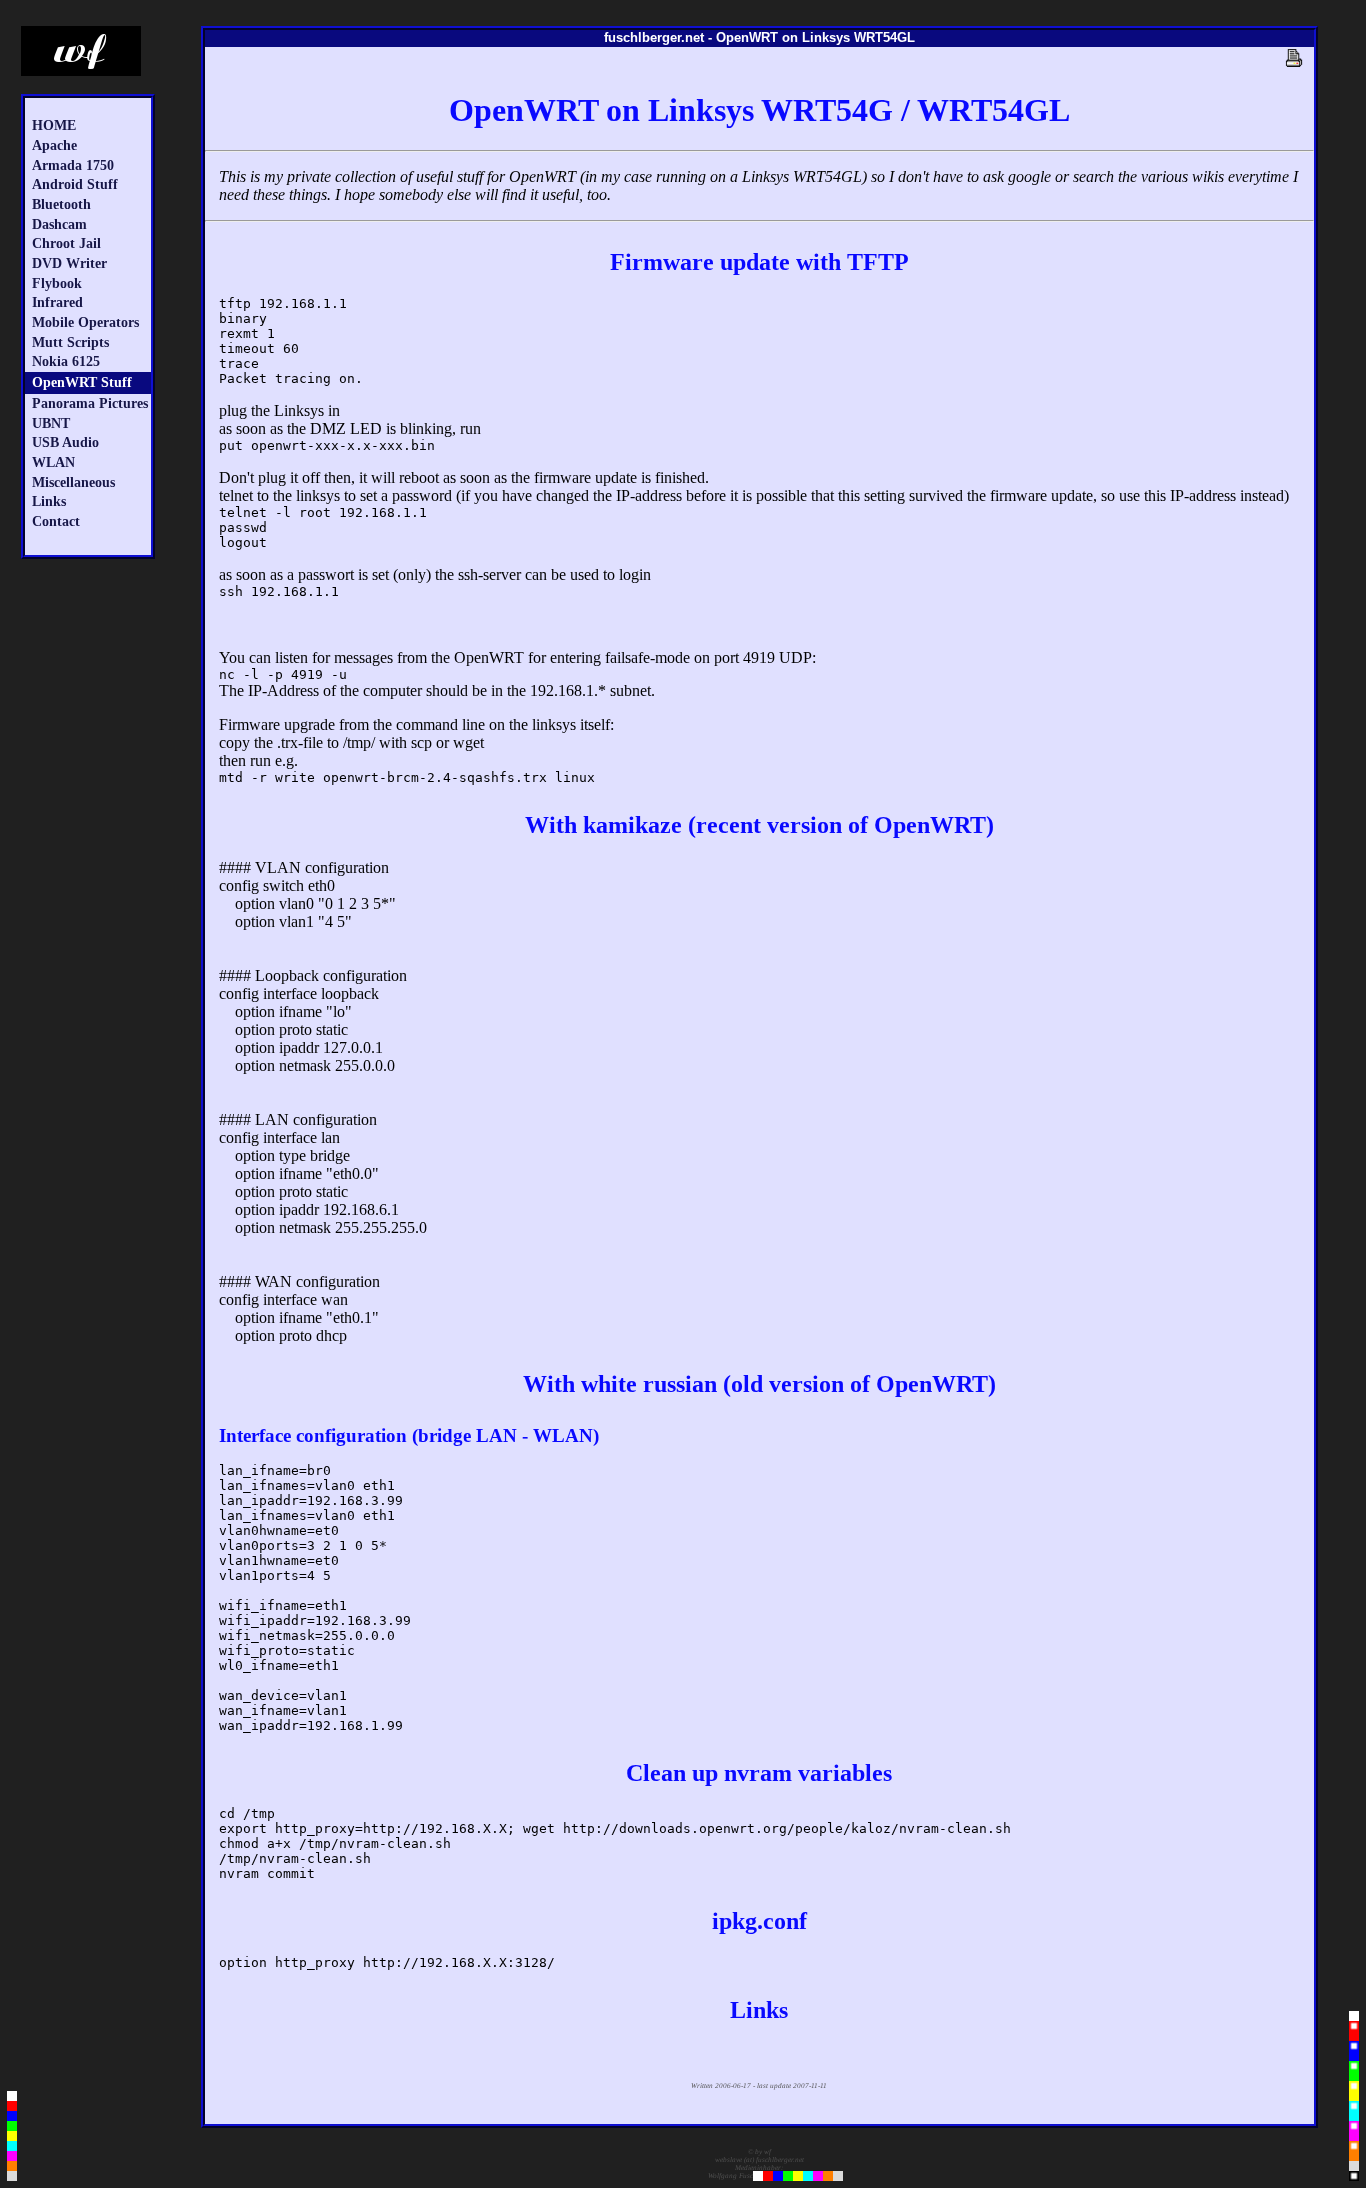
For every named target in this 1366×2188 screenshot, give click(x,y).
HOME (54, 125)
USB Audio (65, 442)
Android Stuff (75, 184)
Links (49, 501)
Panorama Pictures (90, 403)
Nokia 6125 (66, 361)
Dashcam (59, 224)
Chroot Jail (66, 243)
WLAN (53, 462)
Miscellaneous (73, 482)
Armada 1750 (73, 165)
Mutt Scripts (70, 342)
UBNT (51, 423)
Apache (54, 145)
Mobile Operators (85, 322)
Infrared (57, 302)
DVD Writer (69, 263)
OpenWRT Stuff (82, 382)
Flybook (57, 283)
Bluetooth (61, 204)
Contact (56, 521)
